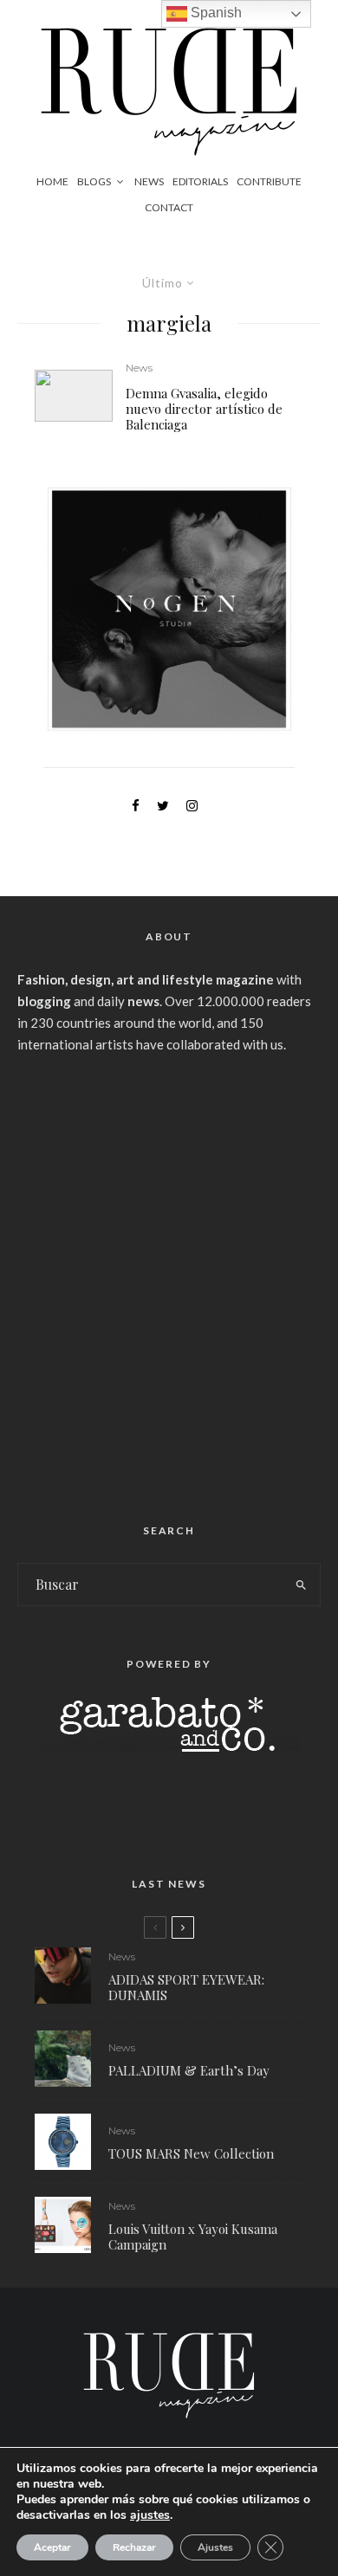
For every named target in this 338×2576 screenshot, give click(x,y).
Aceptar (52, 2547)
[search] (301, 1585)
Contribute (269, 181)
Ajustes (215, 2547)
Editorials (200, 181)
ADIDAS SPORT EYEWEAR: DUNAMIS (186, 1987)
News (149, 181)
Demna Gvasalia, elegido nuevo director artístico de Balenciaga (204, 409)
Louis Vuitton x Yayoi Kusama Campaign (193, 2237)
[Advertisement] (169, 1282)
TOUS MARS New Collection (191, 2153)
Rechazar (134, 2547)
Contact (169, 207)
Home (52, 181)
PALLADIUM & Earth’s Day (189, 2070)
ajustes (150, 2515)
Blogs (94, 181)
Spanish (214, 13)
